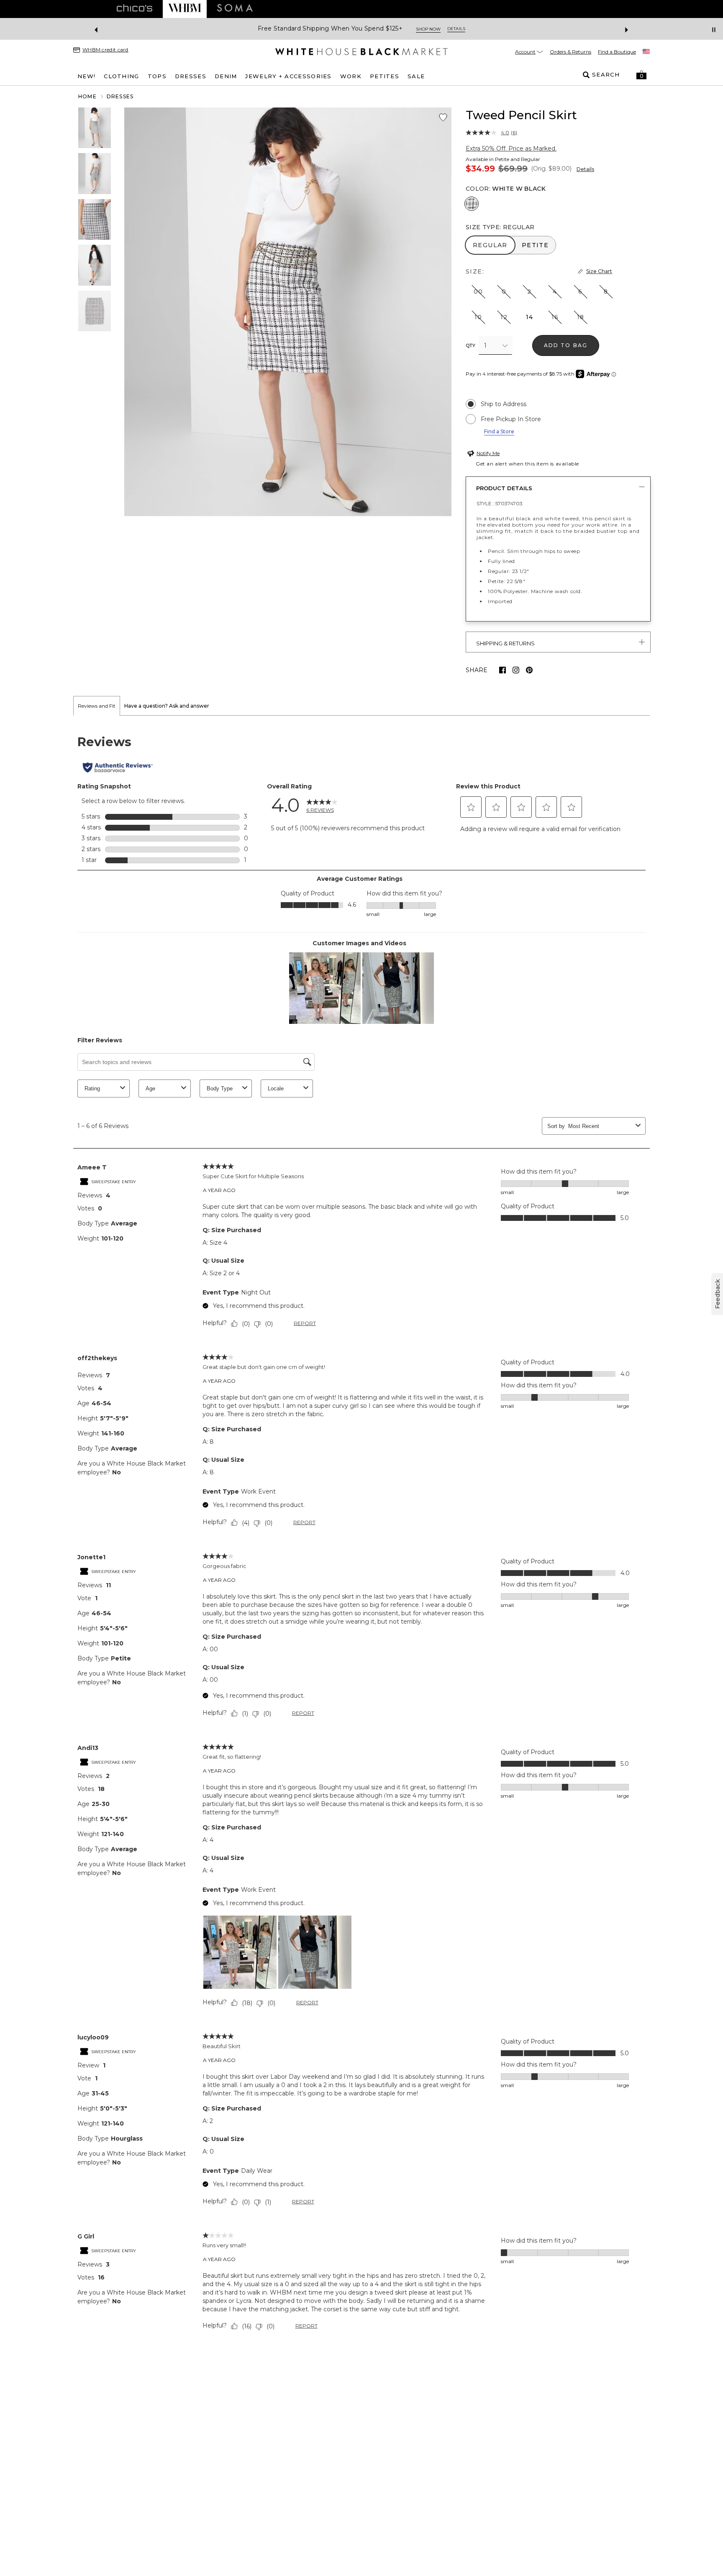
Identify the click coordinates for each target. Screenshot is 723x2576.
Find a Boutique (617, 52)
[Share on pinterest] (529, 670)
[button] (641, 75)
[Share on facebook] (503, 670)
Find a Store (499, 431)
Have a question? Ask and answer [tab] (167, 706)
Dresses (120, 96)
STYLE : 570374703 (500, 503)
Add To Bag (566, 345)
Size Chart (599, 271)
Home (87, 96)
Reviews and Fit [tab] (97, 706)
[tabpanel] (361, 1535)
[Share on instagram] (516, 670)
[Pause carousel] (714, 30)
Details (585, 169)
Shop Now (428, 29)
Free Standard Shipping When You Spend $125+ (330, 29)
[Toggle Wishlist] (443, 118)
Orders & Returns (570, 52)
